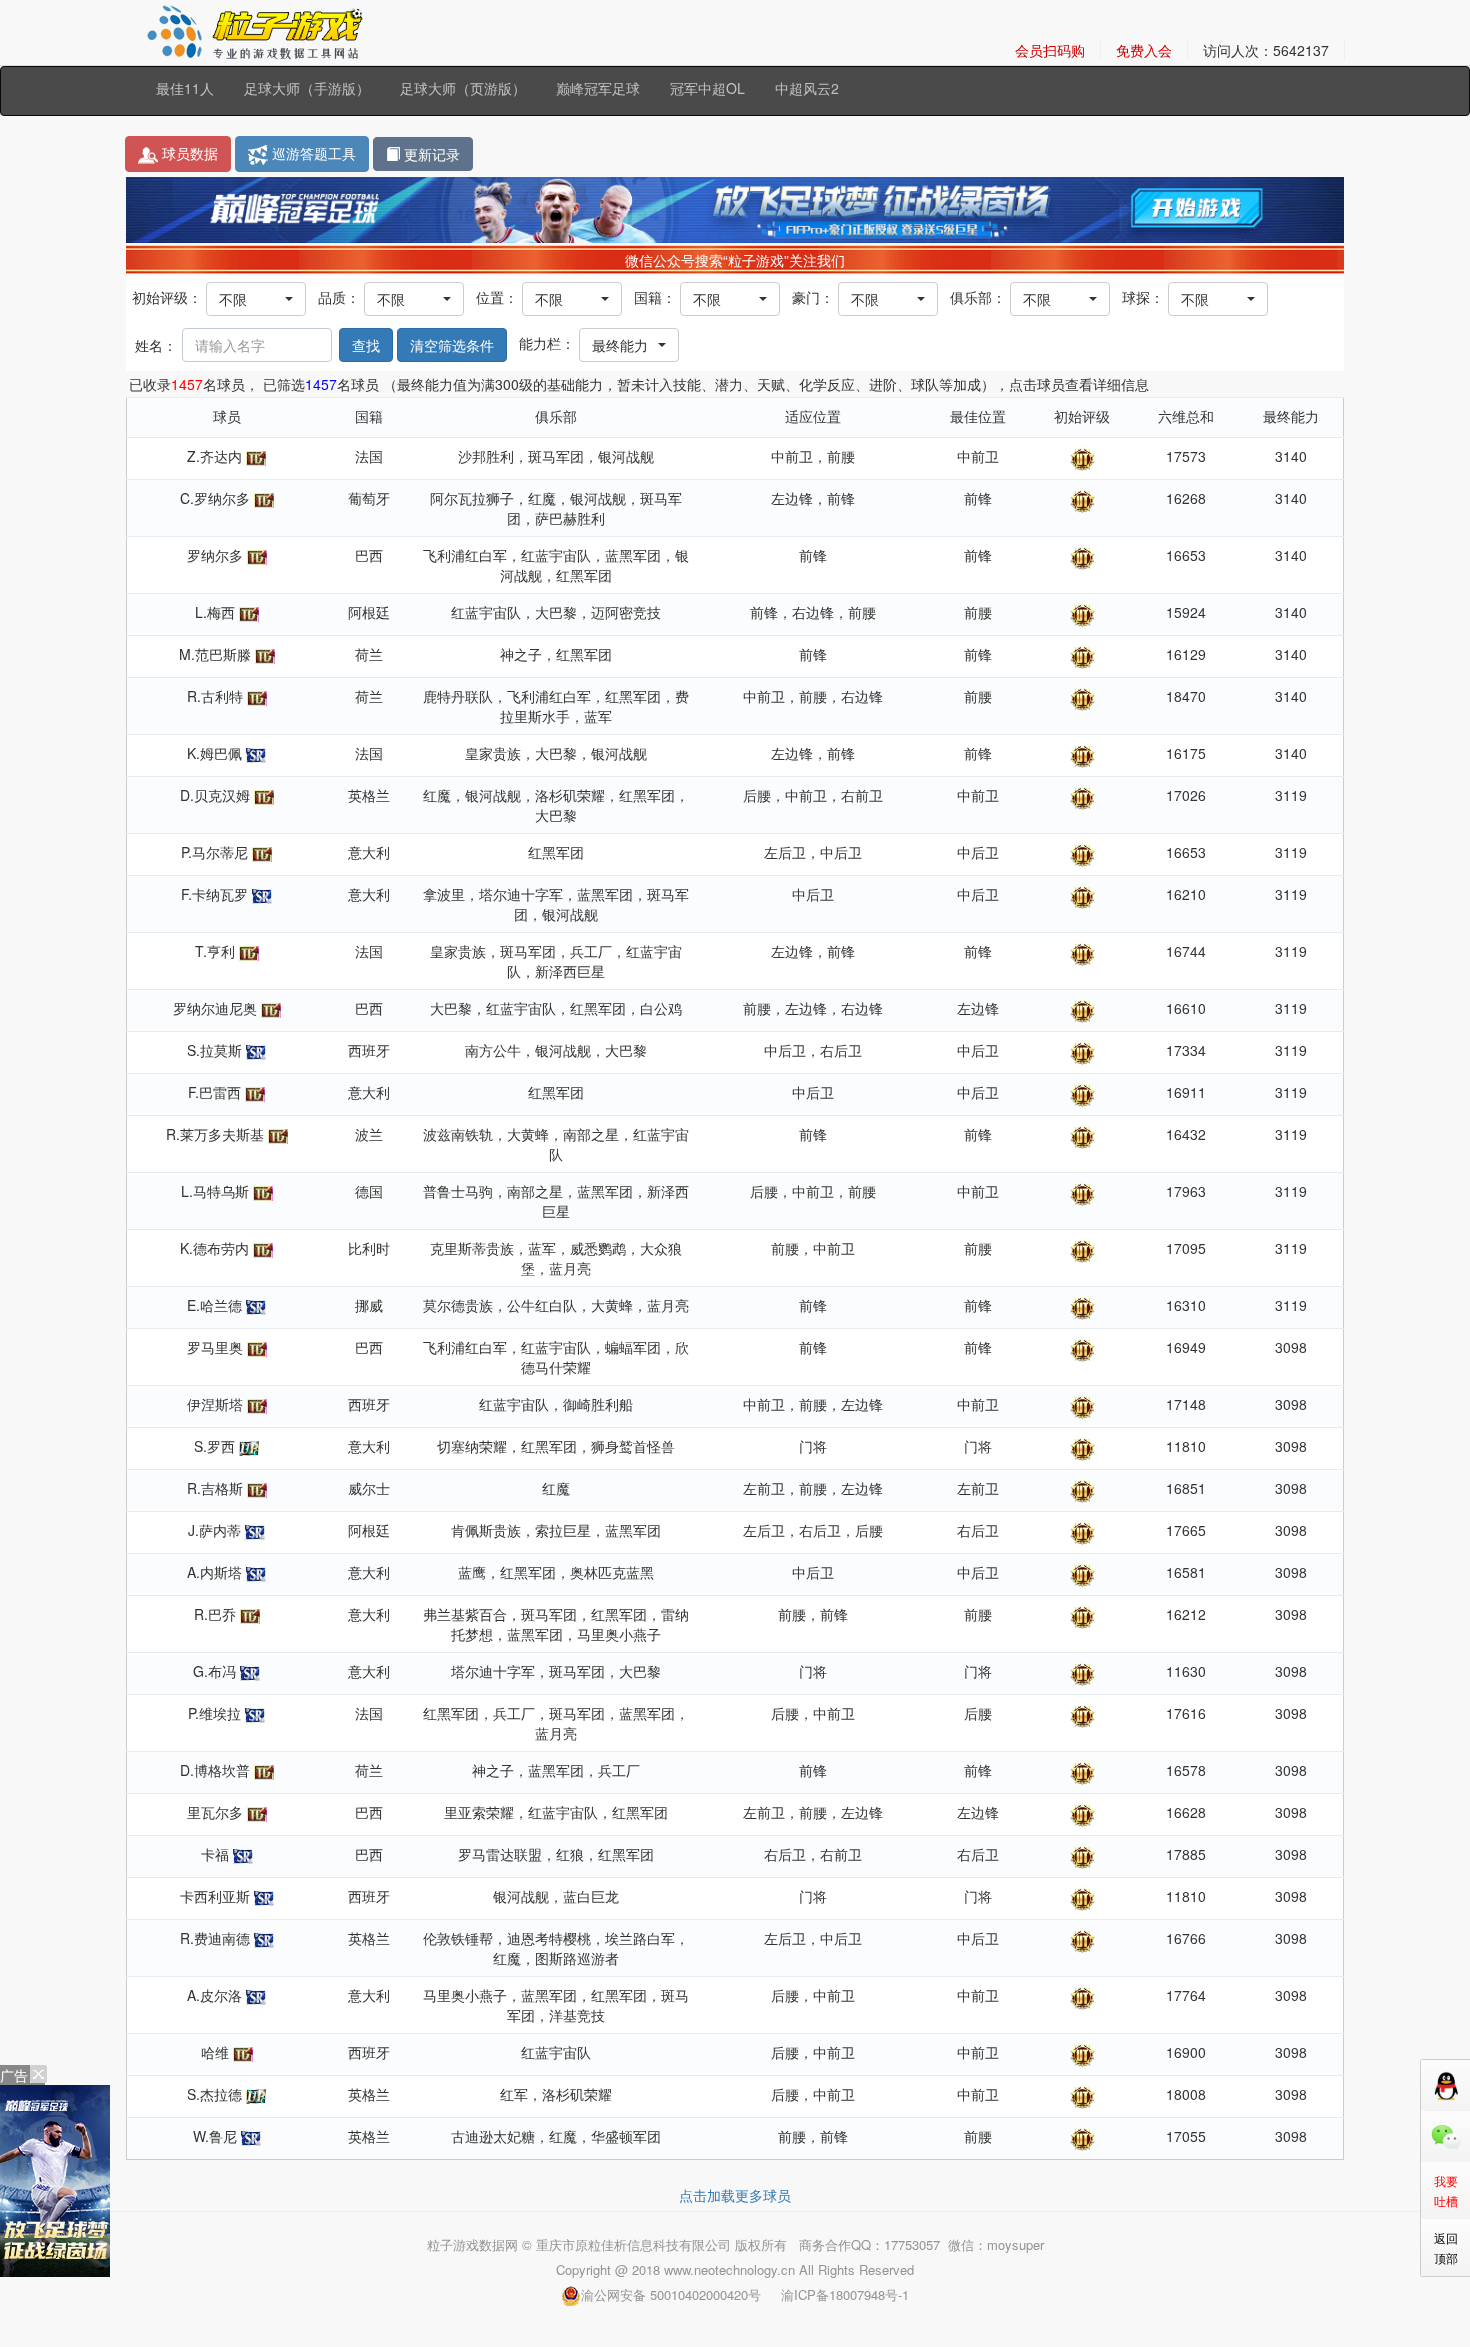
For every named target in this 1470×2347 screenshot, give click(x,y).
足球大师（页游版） (463, 88)
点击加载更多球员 (735, 2195)
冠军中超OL (707, 88)
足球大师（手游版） (307, 88)
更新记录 (430, 154)
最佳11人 (185, 88)
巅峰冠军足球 (598, 88)
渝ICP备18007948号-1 (845, 2294)
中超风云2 (807, 88)
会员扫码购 (1050, 50)
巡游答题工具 (312, 153)
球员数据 (188, 153)
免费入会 (1144, 50)
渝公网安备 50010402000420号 (671, 2294)
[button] (256, 299)
